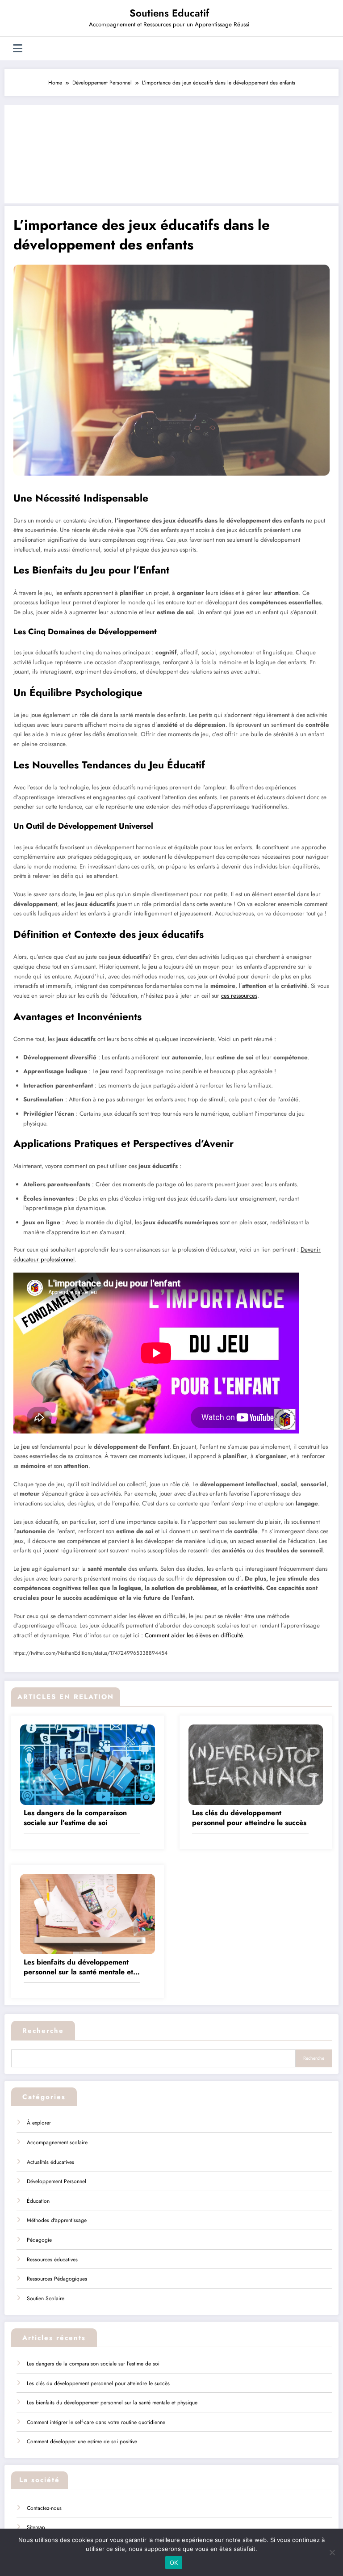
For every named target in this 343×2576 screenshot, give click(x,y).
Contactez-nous (44, 2508)
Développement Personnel (56, 2181)
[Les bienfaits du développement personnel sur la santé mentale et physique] (88, 1913)
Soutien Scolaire (46, 2298)
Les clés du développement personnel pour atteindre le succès (249, 1818)
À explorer (39, 2123)
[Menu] (18, 48)
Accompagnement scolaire (57, 2142)
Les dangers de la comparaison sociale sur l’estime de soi (75, 1818)
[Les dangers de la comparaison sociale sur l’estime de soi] (88, 1764)
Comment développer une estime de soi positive (82, 2441)
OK (174, 2563)
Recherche (43, 2031)
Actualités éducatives (50, 2162)
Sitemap (36, 2527)
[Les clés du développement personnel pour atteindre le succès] (256, 1764)
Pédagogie (39, 2240)
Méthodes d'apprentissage (57, 2220)
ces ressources (239, 996)
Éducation (38, 2201)
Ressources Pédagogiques (57, 2279)
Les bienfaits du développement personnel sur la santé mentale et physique (78, 1967)
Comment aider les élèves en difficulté (194, 1635)
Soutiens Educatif (169, 13)
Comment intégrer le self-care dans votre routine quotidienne (96, 2422)
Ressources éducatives (52, 2260)
